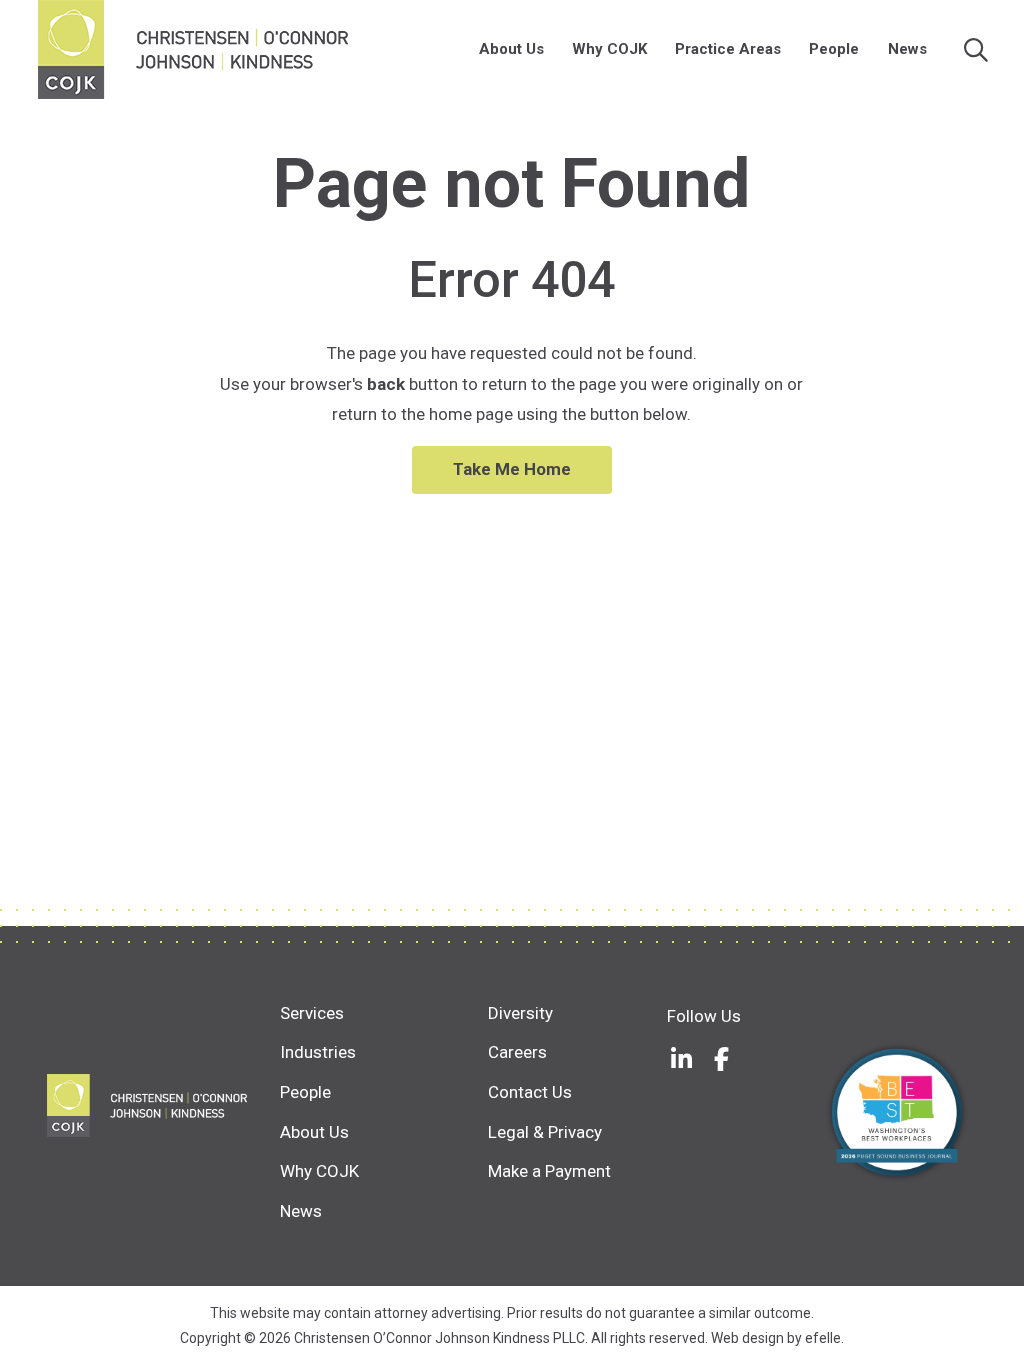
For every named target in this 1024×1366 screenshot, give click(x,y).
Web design (747, 1338)
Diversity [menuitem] (520, 1013)
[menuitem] (554, 49)
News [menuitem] (907, 49)
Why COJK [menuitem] (609, 49)
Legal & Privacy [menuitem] (545, 1132)
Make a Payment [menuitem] (549, 1171)
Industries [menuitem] (318, 1052)
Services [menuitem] (312, 1013)
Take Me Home (512, 469)
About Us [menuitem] (511, 49)
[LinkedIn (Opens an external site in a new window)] (682, 1059)
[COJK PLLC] (163, 1106)
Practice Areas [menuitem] (728, 49)
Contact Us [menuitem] (530, 1092)
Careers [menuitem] (517, 1052)
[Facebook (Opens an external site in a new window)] (722, 1059)
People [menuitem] (834, 49)
